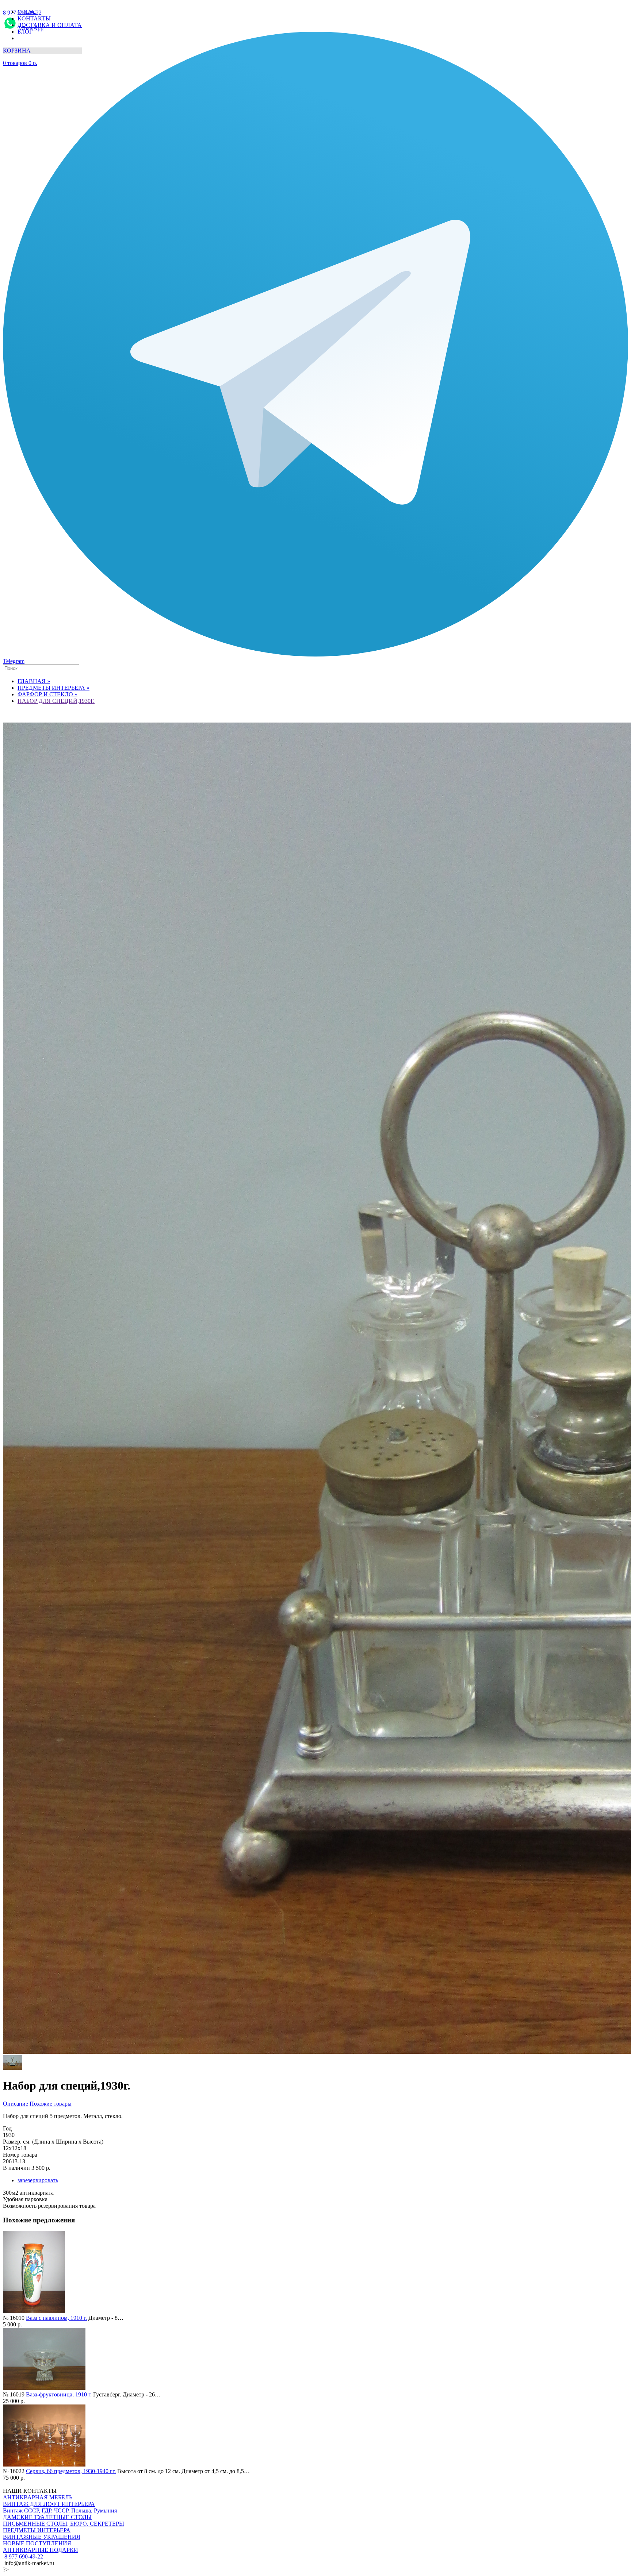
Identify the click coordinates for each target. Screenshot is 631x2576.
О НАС (27, 12)
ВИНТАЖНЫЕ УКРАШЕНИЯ (42, 2537)
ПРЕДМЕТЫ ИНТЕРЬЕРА (37, 2530)
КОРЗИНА (17, 51)
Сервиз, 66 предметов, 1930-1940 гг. (71, 2471)
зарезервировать (38, 2180)
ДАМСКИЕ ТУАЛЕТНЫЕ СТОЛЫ (47, 2517)
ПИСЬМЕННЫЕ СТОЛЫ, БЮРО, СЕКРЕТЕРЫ (64, 2524)
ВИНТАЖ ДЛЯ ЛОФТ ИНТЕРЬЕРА (49, 2504)
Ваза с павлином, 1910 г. (56, 2318)
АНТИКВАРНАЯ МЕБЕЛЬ (38, 2497)
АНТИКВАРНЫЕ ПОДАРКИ (41, 2550)
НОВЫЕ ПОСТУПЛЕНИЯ (37, 2543)
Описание (16, 2104)
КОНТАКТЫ (34, 18)
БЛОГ (25, 32)
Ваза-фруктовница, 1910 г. (59, 2394)
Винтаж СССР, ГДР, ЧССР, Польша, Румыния (60, 2510)
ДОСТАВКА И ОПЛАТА (50, 25)
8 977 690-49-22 (23, 2556)
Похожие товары (51, 2104)
